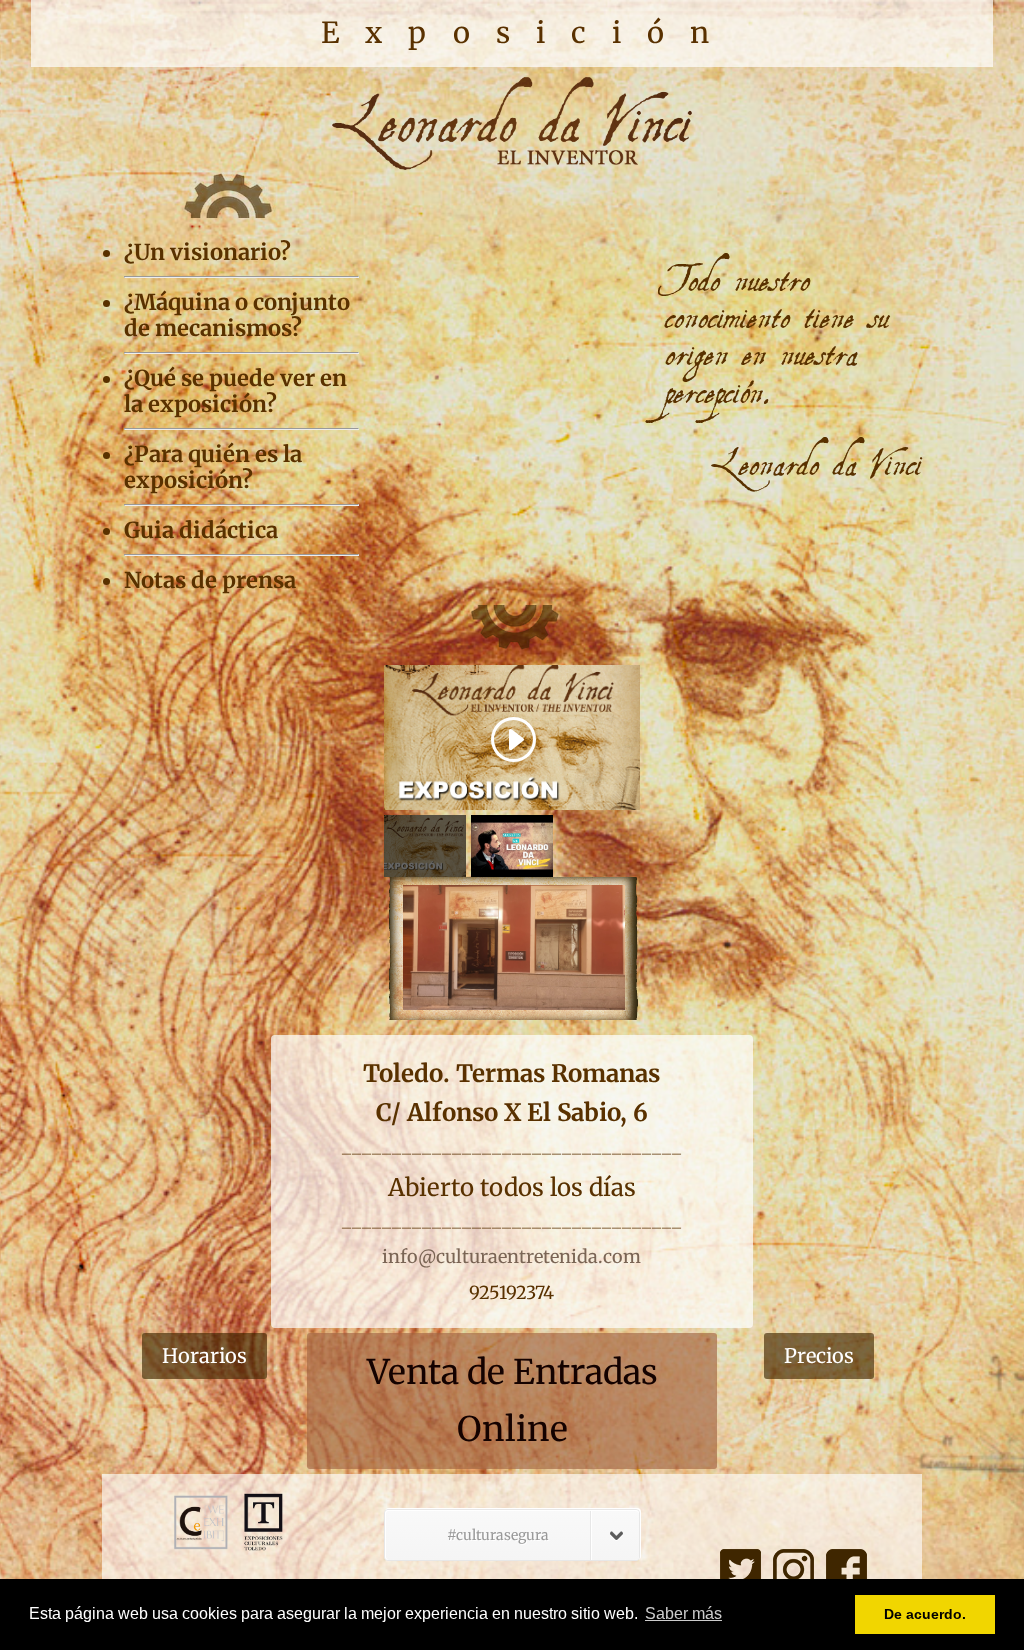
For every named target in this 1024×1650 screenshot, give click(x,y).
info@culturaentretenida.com (511, 1256)
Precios (819, 1355)
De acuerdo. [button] (925, 1614)
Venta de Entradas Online (512, 1401)
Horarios (204, 1355)
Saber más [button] (683, 1613)
